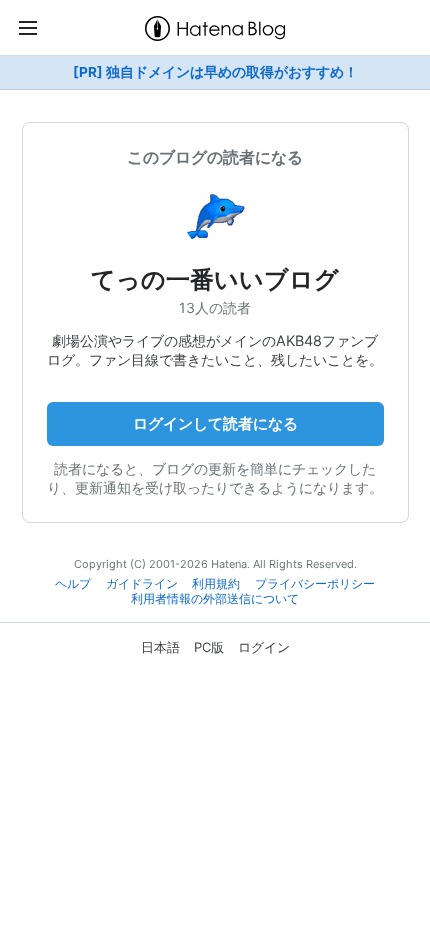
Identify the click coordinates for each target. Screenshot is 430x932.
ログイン (264, 647)
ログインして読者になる (215, 423)
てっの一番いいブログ (215, 279)
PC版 (209, 647)
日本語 (160, 647)
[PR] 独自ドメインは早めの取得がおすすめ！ (215, 72)
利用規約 (216, 584)
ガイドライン (142, 584)
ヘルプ (73, 584)
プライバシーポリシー (315, 584)
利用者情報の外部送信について (215, 599)
